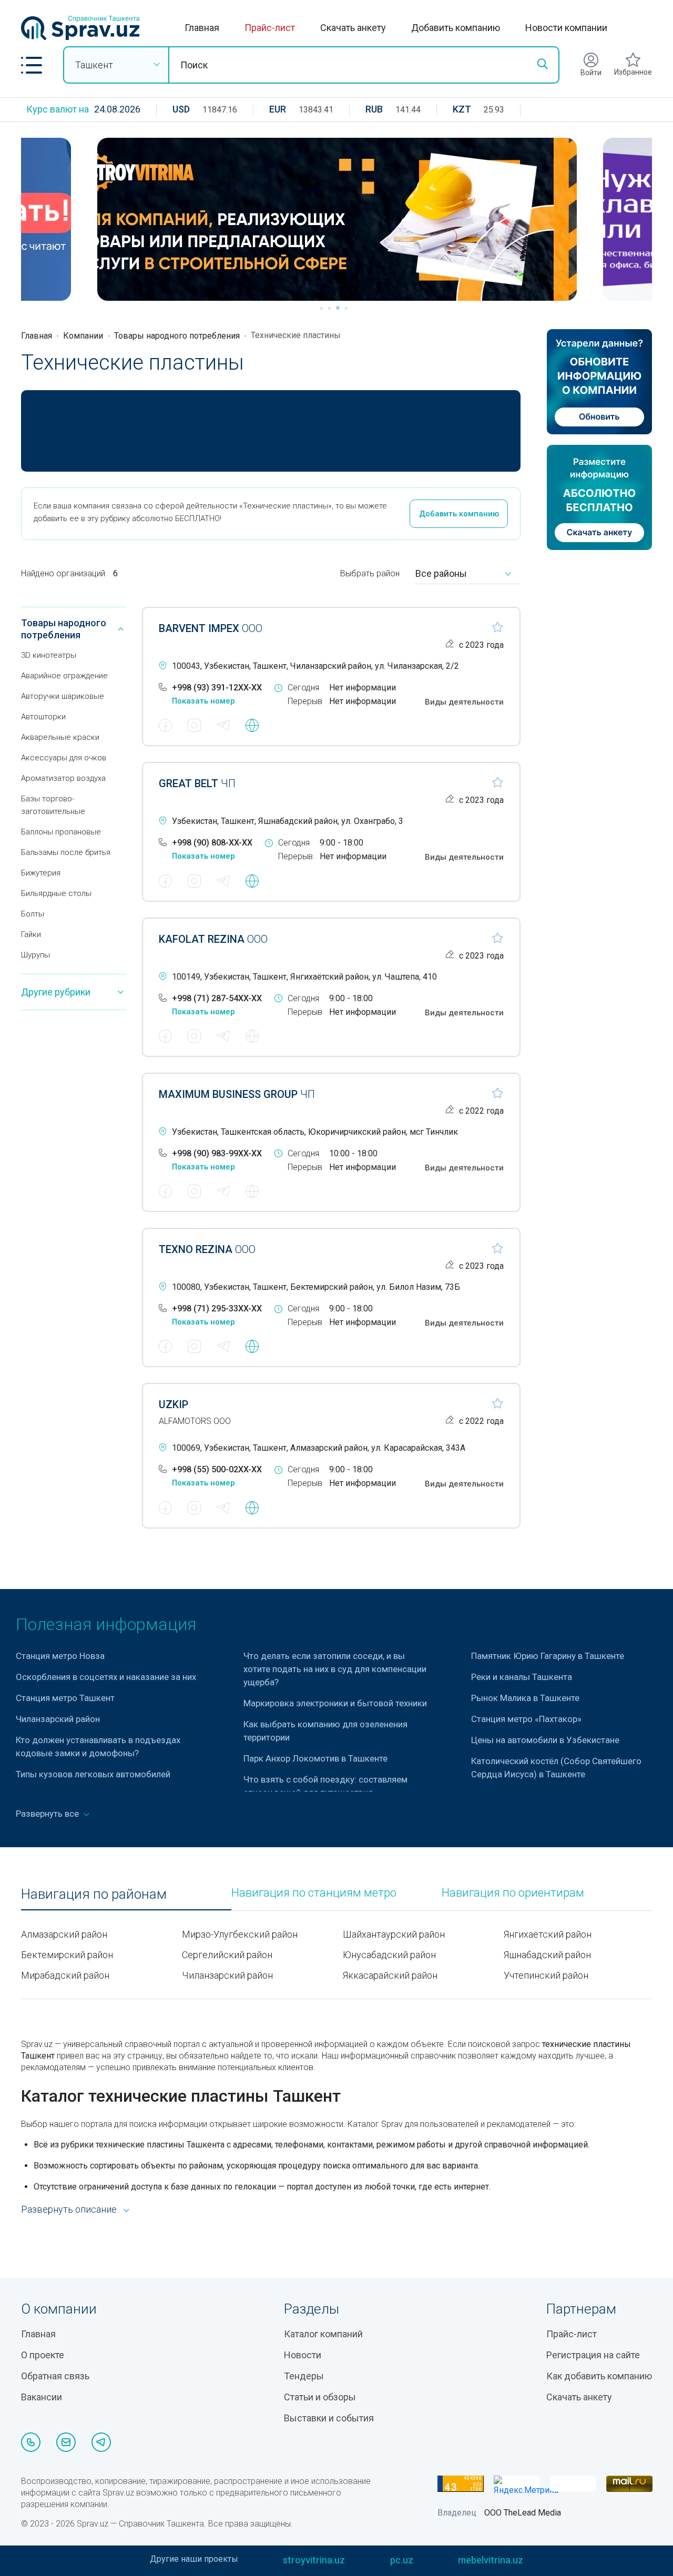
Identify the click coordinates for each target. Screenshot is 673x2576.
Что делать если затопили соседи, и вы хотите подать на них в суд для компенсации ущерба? (335, 1669)
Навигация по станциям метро (314, 1893)
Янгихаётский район (548, 1934)
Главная (202, 28)
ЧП (197, 783)
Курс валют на (58, 109)
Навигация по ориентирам (513, 1893)
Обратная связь (55, 2376)
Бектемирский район (67, 1955)
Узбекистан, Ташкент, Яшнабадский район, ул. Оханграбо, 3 (288, 821)
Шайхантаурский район (394, 1934)
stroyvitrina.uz (314, 2560)
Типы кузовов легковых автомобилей (93, 1774)
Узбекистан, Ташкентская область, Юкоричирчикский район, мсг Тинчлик (315, 1132)
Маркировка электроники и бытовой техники (335, 1703)
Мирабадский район (65, 1975)
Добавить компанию (456, 28)
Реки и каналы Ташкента (522, 1677)
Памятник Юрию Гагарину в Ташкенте (548, 1656)
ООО (211, 628)
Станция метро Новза (61, 1656)
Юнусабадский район (389, 1955)
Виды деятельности (464, 702)
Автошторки (43, 717)
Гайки (31, 934)
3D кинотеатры (49, 655)
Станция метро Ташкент (65, 1698)
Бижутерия (41, 873)
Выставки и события (329, 2418)
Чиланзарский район (58, 1719)
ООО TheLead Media (523, 2513)
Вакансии (42, 2397)
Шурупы (35, 955)
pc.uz (402, 2560)
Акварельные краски (60, 737)
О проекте (43, 2355)
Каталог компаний (323, 2334)
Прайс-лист (270, 28)
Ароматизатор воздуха (63, 778)
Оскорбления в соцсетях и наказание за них (106, 1677)
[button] (32, 65)
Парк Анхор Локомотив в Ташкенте (315, 1758)
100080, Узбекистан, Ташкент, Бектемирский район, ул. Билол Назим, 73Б (316, 1287)
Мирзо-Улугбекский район (240, 1934)
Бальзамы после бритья (66, 852)
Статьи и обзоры (320, 2397)
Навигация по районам (94, 1894)
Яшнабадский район (547, 1955)
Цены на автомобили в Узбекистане (545, 1740)
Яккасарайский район (390, 1975)
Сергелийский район (227, 1955)
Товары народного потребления (177, 336)
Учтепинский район (546, 1975)
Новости (303, 2355)
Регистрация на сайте (593, 2355)
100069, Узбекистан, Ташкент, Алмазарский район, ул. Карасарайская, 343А (319, 1448)
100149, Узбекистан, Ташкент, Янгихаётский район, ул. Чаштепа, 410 (304, 977)
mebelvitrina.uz (491, 2560)
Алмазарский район (64, 1934)
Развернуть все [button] (48, 1814)
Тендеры (304, 2376)
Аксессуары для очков (64, 758)
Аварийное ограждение (64, 676)
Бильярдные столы (56, 893)
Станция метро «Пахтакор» (526, 1719)
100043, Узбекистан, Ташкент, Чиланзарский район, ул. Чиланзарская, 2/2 (315, 666)
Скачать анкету (353, 28)
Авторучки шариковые (63, 696)
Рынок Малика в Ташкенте (525, 1698)
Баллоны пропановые (61, 832)
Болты (33, 914)
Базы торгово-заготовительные (53, 805)
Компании (83, 336)
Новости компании (566, 28)
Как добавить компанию (599, 2376)
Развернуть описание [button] (69, 2209)
